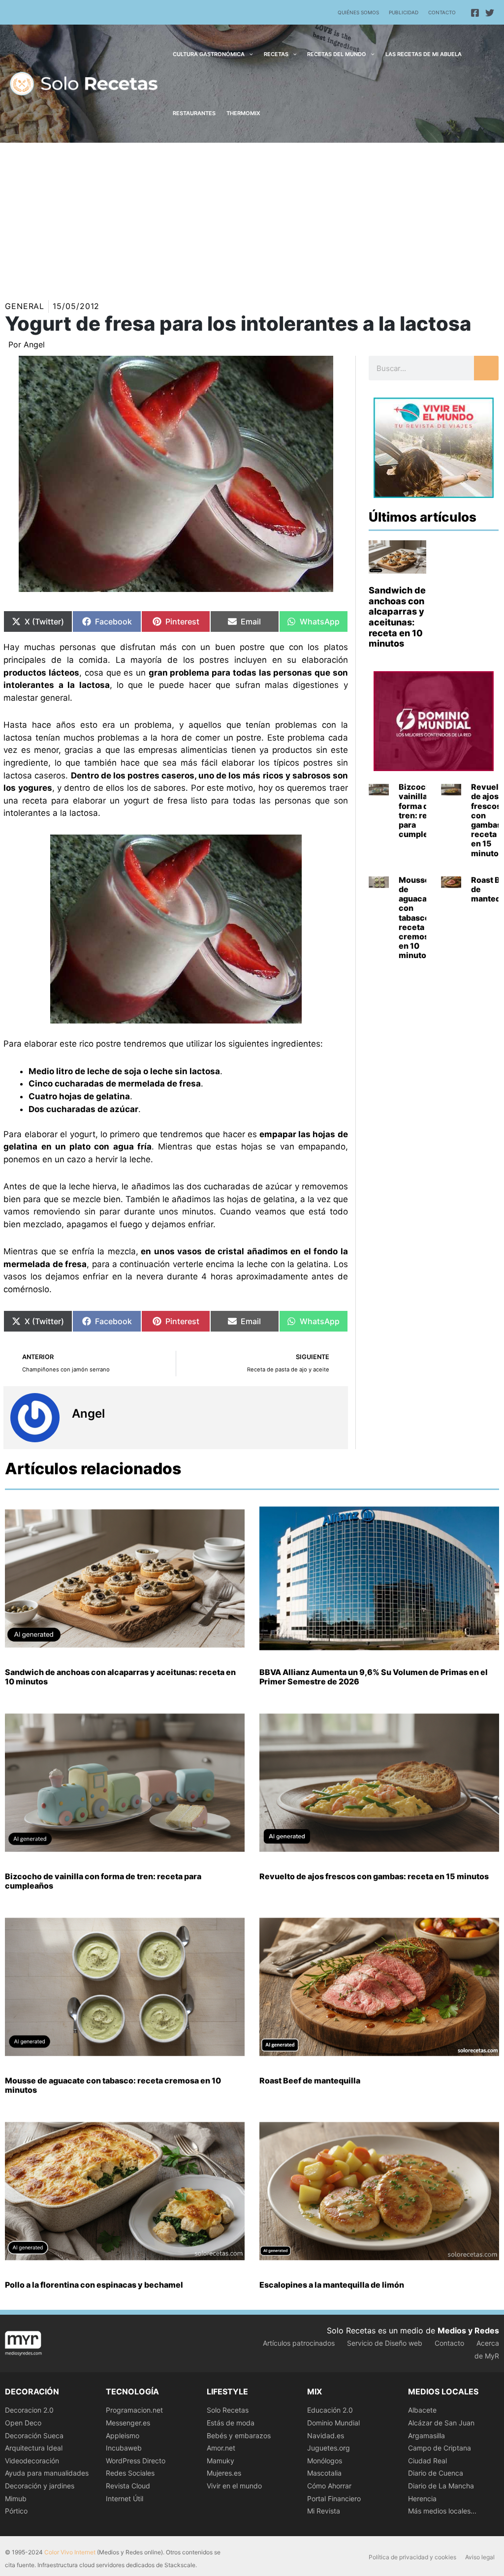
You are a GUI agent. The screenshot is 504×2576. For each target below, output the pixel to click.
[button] (249, 54)
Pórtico (16, 2511)
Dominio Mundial (333, 2423)
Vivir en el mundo (234, 2486)
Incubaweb (124, 2448)
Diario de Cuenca (436, 2473)
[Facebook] (475, 13)
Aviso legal (480, 2557)
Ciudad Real (427, 2461)
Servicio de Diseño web (385, 2343)
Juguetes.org (329, 2448)
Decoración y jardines (40, 2486)
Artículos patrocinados (299, 2343)
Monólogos (325, 2461)
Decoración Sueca (34, 2436)
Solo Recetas (228, 2410)
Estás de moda (231, 2423)
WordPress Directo (136, 2461)
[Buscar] (486, 368)
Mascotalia (324, 2473)
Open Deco (23, 2423)
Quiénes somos (358, 12)
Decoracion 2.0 (29, 2410)
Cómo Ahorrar (329, 2486)
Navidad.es (326, 2436)
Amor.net (221, 2448)
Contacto (442, 12)
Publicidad (404, 12)
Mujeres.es (224, 2473)
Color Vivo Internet (70, 2552)
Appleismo (123, 2436)
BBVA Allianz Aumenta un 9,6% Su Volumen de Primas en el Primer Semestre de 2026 (374, 1677)
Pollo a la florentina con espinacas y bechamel (94, 2285)
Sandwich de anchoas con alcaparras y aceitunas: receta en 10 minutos (397, 617)
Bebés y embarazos (239, 2436)
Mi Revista (324, 2511)
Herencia (422, 2498)
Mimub (16, 2498)
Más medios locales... (442, 2511)
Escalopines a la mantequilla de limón (332, 2285)
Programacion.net (134, 2410)
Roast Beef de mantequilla (310, 2080)
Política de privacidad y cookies (412, 2557)
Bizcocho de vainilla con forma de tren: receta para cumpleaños (423, 810)
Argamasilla (426, 2436)
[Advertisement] (252, 217)
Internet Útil (125, 2498)
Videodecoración (32, 2461)
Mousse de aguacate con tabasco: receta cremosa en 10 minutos (417, 918)
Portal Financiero (334, 2498)
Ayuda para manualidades (47, 2473)
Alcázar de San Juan (441, 2423)
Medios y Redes (468, 2330)
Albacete (422, 2410)
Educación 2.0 (330, 2410)
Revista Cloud (128, 2486)
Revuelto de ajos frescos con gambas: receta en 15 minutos (374, 1876)
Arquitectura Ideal (34, 2448)
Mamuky (220, 2461)
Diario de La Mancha (441, 2486)
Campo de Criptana (440, 2448)
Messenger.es (128, 2423)
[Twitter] (490, 13)
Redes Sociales (130, 2473)
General (25, 306)
